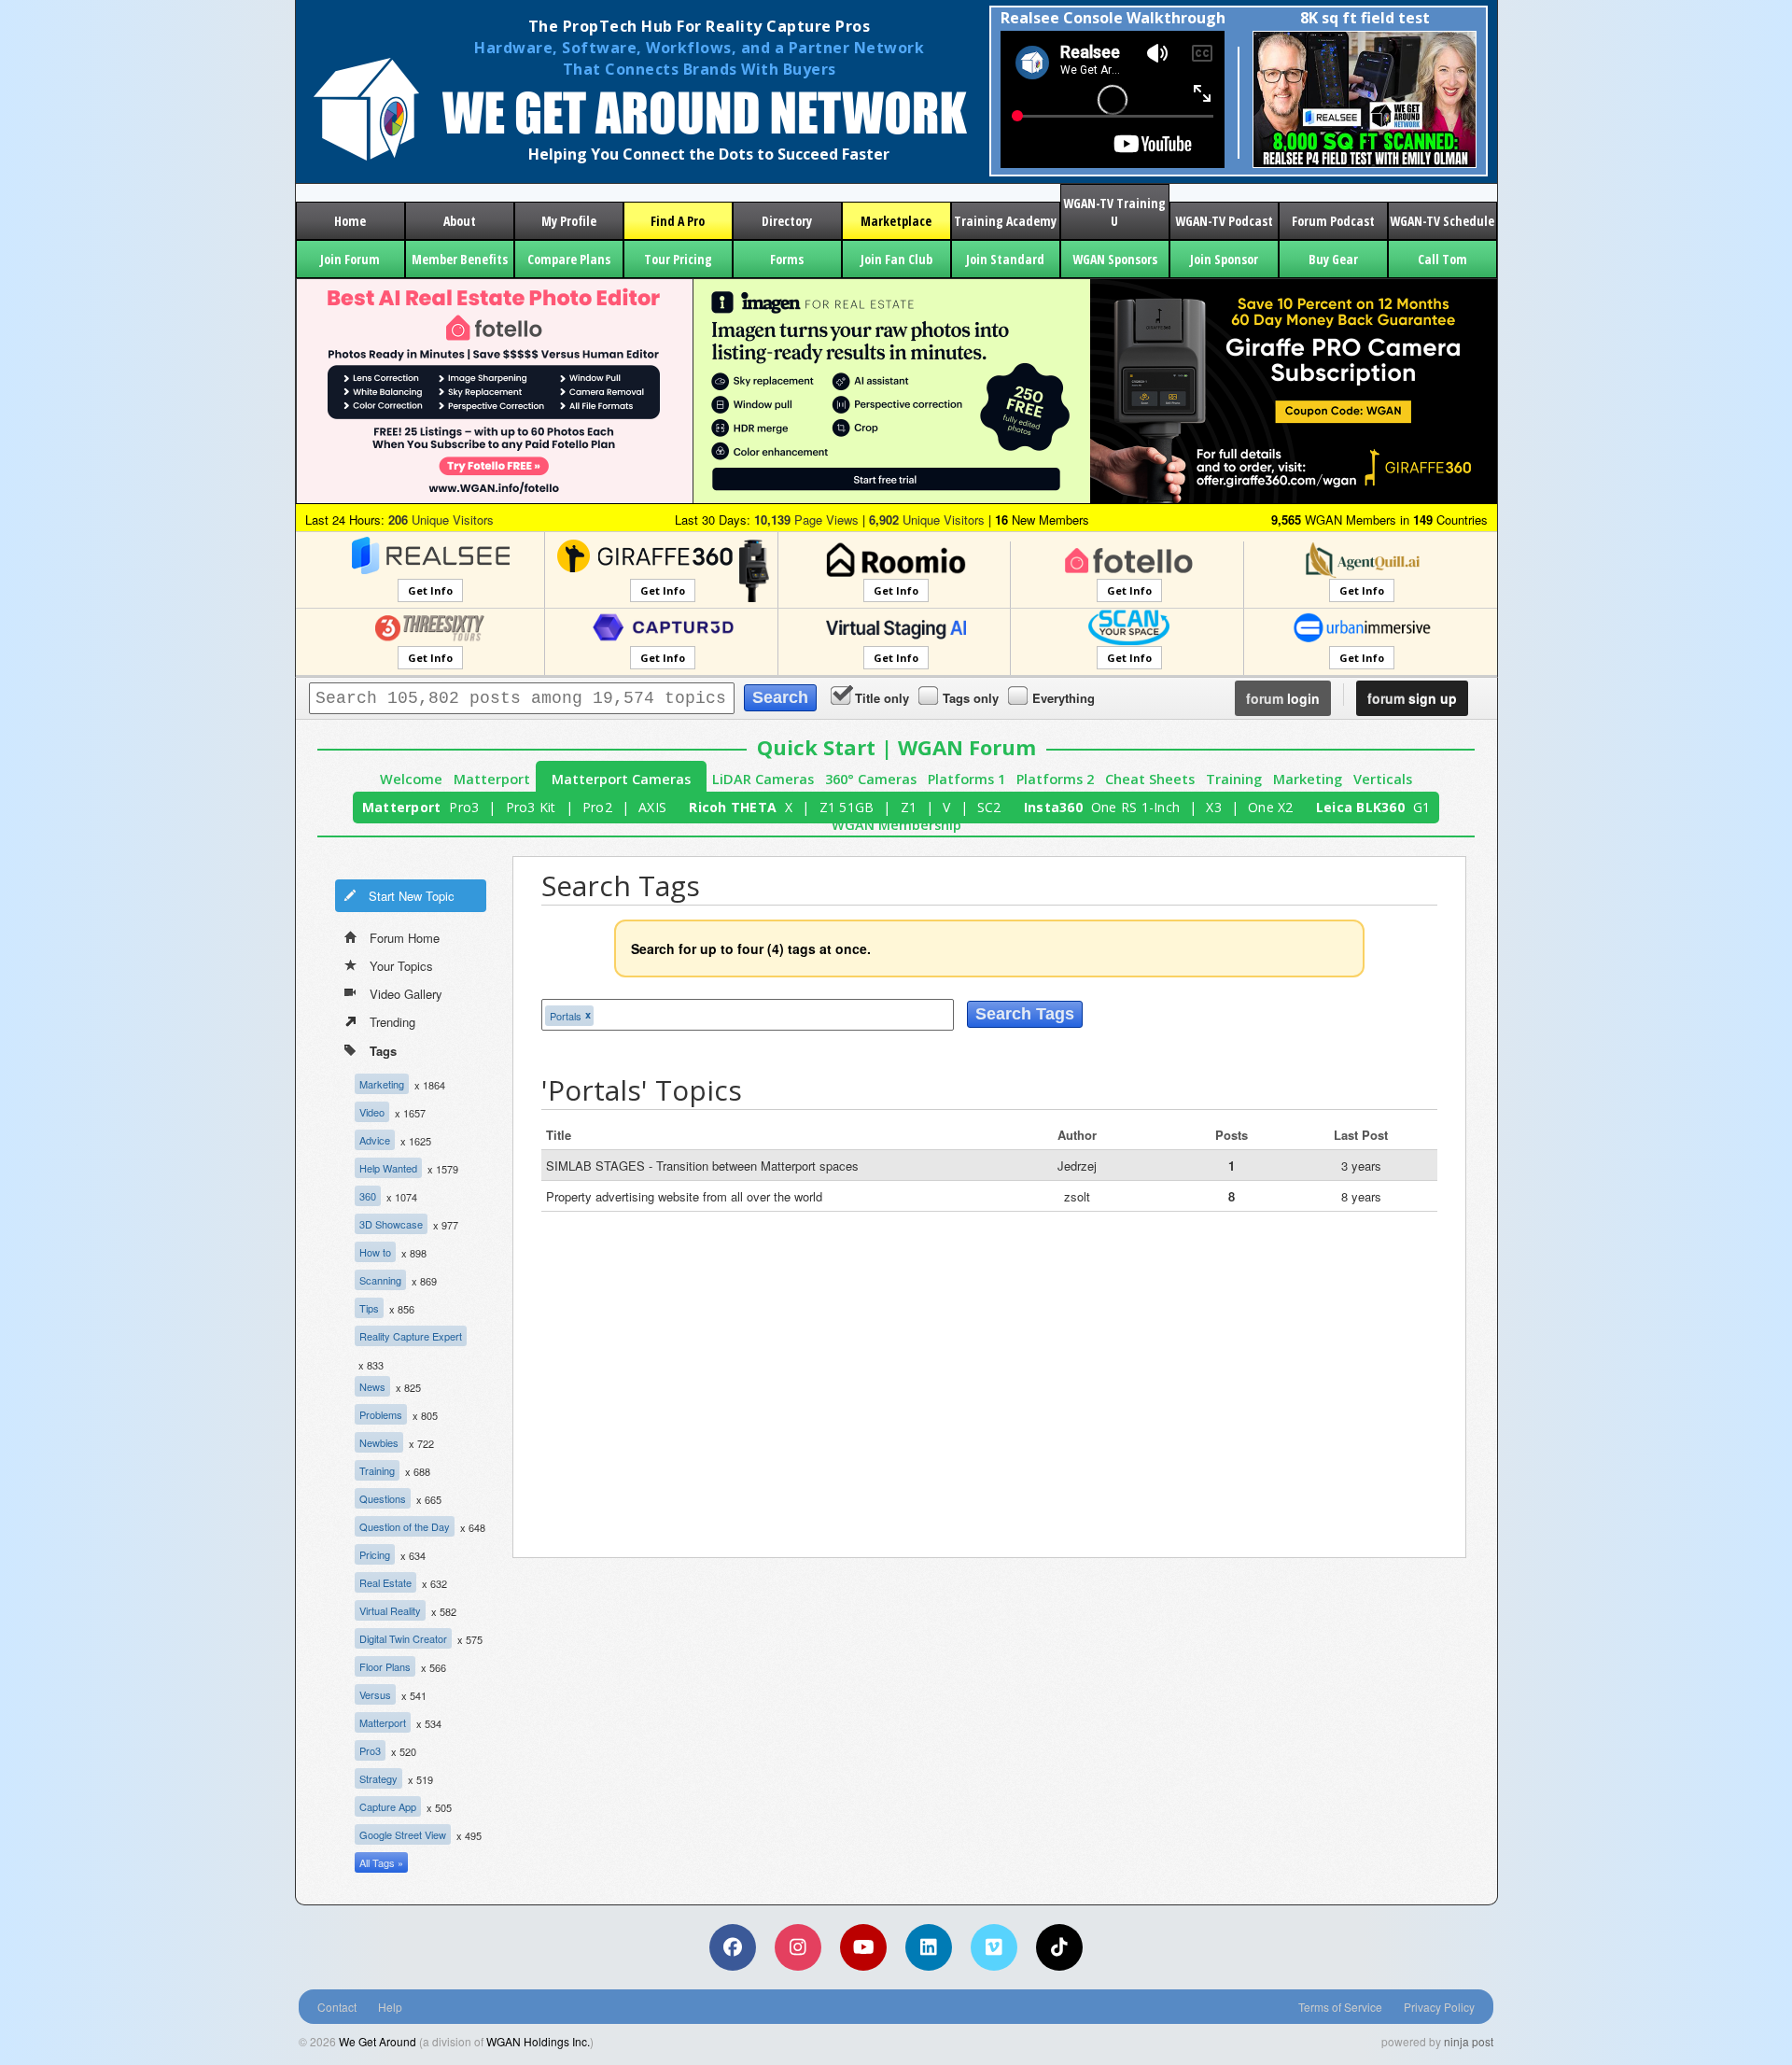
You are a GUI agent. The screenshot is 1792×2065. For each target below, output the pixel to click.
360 (368, 1196)
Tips (369, 1308)
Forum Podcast (1333, 221)
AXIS (652, 807)
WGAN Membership (896, 825)
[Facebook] (733, 1947)
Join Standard (1005, 259)
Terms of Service (1340, 2007)
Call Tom (1442, 259)
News (372, 1386)
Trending (392, 1022)
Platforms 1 (966, 779)
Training (1234, 779)
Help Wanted (388, 1168)
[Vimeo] (994, 1947)
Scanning (380, 1280)
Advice (375, 1140)
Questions (383, 1498)
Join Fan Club (896, 259)
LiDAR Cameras (763, 779)
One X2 (1271, 807)
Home (350, 221)
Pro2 (597, 807)
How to (375, 1252)
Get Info (430, 590)
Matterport (492, 779)
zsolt (1077, 1196)
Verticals (1383, 779)
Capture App (388, 1806)
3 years (1361, 1166)
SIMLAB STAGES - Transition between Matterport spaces (702, 1166)
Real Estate (385, 1582)
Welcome (411, 779)
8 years (1361, 1196)
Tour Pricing (678, 259)
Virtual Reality (390, 1610)
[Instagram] (798, 1947)
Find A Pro (678, 221)
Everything (1064, 698)
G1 (1422, 807)
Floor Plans (385, 1666)
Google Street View (403, 1834)
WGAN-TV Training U (1114, 212)
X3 (1214, 807)
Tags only (971, 698)
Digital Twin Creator (403, 1638)
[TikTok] (1059, 1947)
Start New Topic (412, 896)
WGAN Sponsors (1115, 259)
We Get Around (378, 2041)
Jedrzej (1077, 1166)
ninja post (1469, 2041)
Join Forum (350, 259)
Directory (787, 221)
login (1283, 698)
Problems (381, 1414)
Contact (337, 2007)
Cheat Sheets (1150, 779)
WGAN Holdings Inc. (538, 2041)
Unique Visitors (441, 520)
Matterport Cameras (621, 779)
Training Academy (1005, 221)
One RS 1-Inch (1135, 807)
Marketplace (896, 221)
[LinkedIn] (929, 1947)
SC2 (989, 807)
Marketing (1308, 779)
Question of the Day (405, 1526)
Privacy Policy (1439, 2007)
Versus (375, 1694)
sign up (1412, 698)
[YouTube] (863, 1947)
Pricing (375, 1554)
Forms (787, 259)
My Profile (569, 221)
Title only (882, 698)
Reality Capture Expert (411, 1336)
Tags (383, 1051)
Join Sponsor (1224, 259)
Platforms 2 (1055, 779)
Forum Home (405, 938)
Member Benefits (460, 259)
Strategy (378, 1778)
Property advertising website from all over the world (684, 1196)
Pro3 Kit (531, 807)
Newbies (379, 1442)
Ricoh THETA (733, 807)
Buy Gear (1333, 259)
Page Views (806, 520)
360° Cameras (871, 779)
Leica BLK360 (1360, 807)
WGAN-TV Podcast (1224, 221)
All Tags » (381, 1862)
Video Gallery (406, 994)
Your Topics (401, 966)
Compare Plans (569, 259)
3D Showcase (391, 1224)
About (460, 221)
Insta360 (1053, 807)
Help (390, 2007)
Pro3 (464, 807)
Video (372, 1112)
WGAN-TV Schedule (1442, 221)
